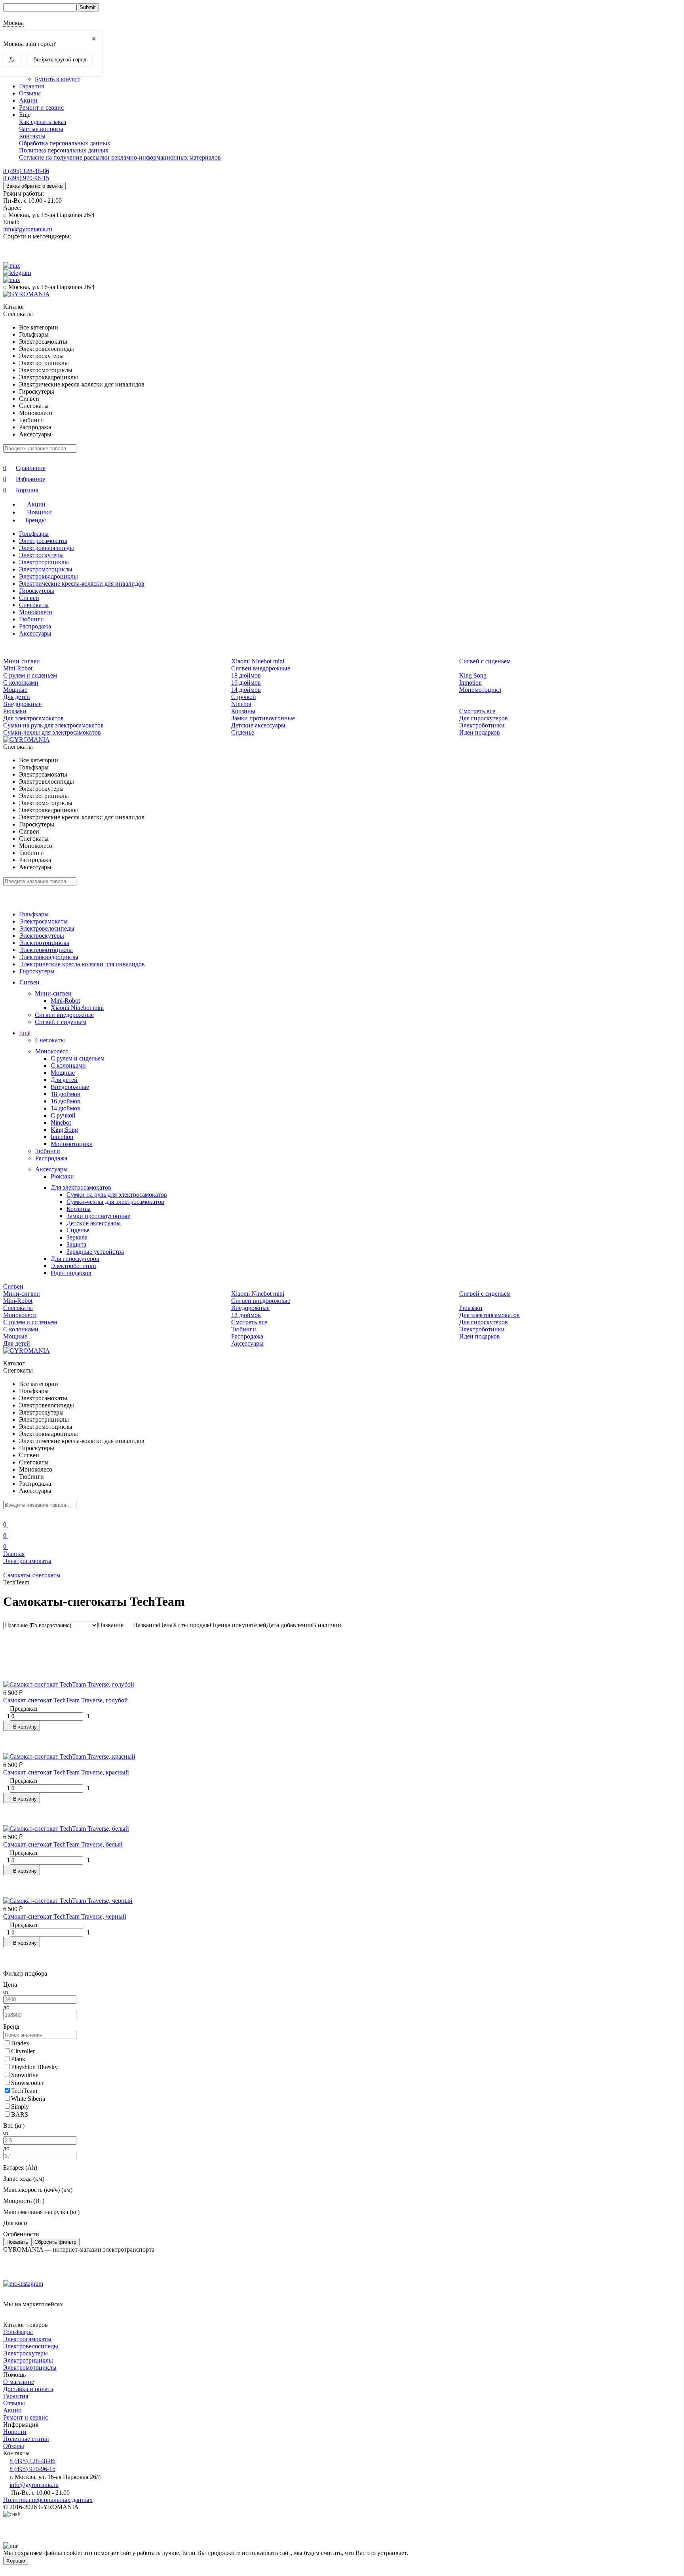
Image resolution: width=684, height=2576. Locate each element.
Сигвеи (29, 598)
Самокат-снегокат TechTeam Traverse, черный (65, 1916)
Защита (76, 1244)
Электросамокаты (43, 541)
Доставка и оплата (28, 2389)
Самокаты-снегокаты (32, 1575)
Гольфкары (34, 534)
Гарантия (31, 86)
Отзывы (30, 93)
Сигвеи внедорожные (261, 668)
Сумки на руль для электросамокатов (53, 725)
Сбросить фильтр (55, 2242)
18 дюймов (246, 675)
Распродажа (35, 626)
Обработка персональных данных (65, 143)
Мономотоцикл (480, 690)
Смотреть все (477, 711)
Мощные (15, 690)
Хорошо (16, 2561)
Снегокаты (34, 605)
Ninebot (241, 704)
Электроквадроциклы (48, 576)
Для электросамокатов (33, 718)
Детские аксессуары (258, 725)
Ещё (25, 1033)
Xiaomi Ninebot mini (258, 661)
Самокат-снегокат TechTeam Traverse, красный (66, 1772)
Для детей (17, 697)
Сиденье (243, 732)
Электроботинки (482, 725)
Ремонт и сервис (41, 108)
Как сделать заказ (43, 122)
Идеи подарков (480, 732)
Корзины (243, 711)
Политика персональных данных (64, 150)
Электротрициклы (44, 562)
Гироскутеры (37, 591)
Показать (17, 2242)
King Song (473, 675)
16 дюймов (246, 683)
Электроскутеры (41, 555)
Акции (28, 100)
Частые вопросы (41, 129)
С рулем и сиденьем (30, 675)
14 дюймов (246, 690)
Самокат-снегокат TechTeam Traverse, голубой (66, 1700)
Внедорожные (22, 704)
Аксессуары (35, 633)
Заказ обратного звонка (34, 186)
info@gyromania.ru (28, 229)
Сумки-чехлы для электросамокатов (52, 732)
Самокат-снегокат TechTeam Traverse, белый (63, 1844)
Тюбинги (31, 619)
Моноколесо (36, 612)
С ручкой (244, 697)
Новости (15, 2432)
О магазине (19, 2382)
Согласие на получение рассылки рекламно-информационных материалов (120, 157)
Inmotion (470, 683)
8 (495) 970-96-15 (26, 178)
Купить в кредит (57, 79)
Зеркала (77, 1237)
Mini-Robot (18, 668)
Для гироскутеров (484, 718)
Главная (14, 1554)
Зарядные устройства (95, 1252)
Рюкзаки (15, 711)
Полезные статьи (26, 2439)
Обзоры (14, 2446)
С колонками (21, 683)
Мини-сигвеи (22, 661)
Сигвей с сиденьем (485, 661)
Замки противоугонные (263, 718)
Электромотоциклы (46, 569)
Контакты (32, 136)
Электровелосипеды (47, 548)
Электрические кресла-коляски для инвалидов (82, 584)
